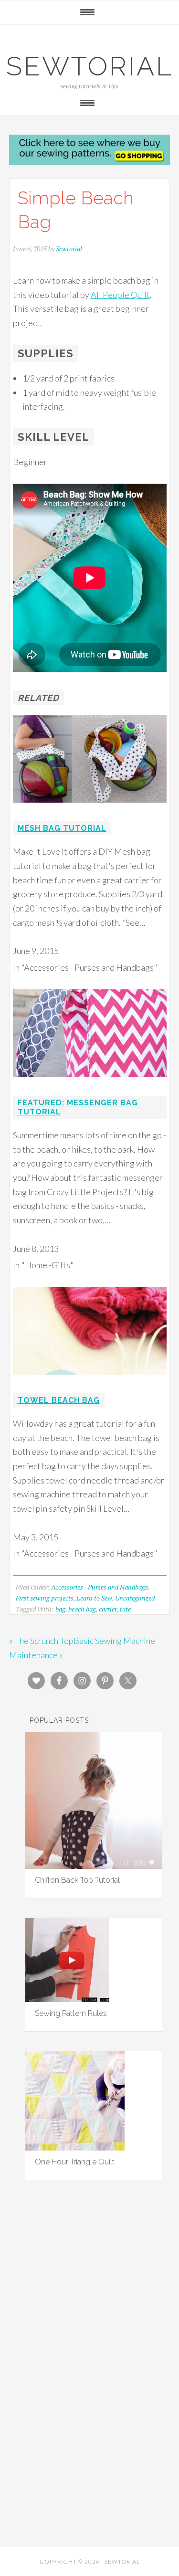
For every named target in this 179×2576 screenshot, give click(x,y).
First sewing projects (45, 1598)
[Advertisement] (90, 2307)
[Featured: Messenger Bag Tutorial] (90, 1083)
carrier (108, 1609)
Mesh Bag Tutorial (62, 828)
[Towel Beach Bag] (90, 1381)
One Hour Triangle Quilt (75, 2162)
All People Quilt (120, 295)
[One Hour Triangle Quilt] (75, 2147)
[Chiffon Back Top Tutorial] (94, 1866)
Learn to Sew (94, 1598)
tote (125, 1609)
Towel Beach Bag (59, 1400)
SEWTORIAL (90, 66)
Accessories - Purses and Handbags (100, 1587)
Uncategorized (135, 1598)
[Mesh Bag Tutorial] (90, 809)
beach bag (82, 1609)
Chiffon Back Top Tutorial (77, 1880)
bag (60, 1609)
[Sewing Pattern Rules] (67, 1999)
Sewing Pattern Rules (71, 2013)
